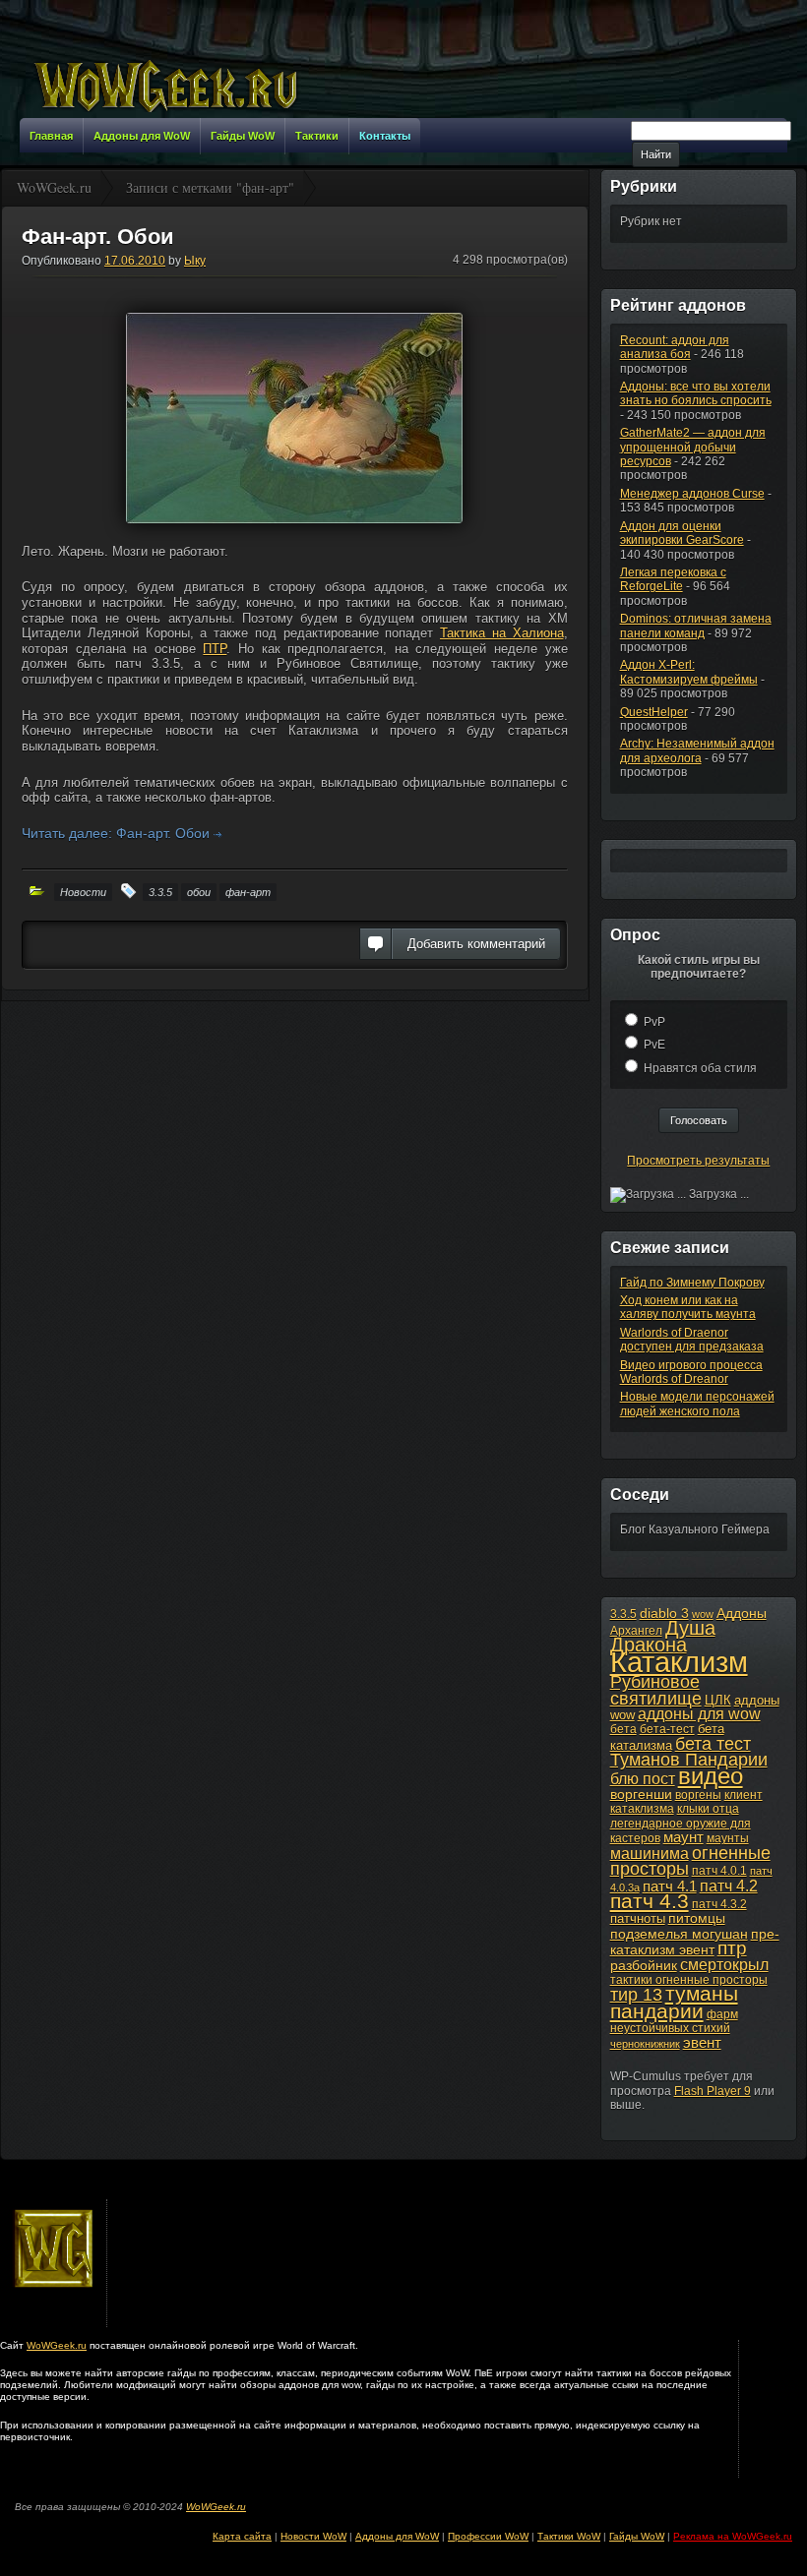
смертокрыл (724, 1965)
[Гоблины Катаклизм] (295, 418)
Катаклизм (679, 1662)
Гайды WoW (637, 2536)
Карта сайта (242, 2536)
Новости (83, 892)
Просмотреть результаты (698, 1161)
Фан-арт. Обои (98, 237)
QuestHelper (654, 712)
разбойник (644, 1965)
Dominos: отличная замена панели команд (696, 626)
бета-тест (667, 1729)
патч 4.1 (670, 1886)
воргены (698, 1795)
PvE (654, 1045)
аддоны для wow (699, 1714)
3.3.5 (160, 892)
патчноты (638, 1918)
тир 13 (636, 1995)
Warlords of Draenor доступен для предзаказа (692, 1340)
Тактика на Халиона (502, 633)
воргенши (641, 1794)
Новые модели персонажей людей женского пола (697, 1404)
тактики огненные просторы (689, 1980)
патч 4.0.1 (719, 1871)
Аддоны (742, 1613)
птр (732, 1948)
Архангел (636, 1631)
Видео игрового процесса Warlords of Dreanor (691, 1372)
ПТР (215, 649)
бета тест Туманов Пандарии (689, 1752)
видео (711, 1776)
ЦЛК (718, 1700)
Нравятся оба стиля (700, 1068)
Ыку (195, 261)
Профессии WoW (488, 2536)
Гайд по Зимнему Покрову (692, 1283)
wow (703, 1614)
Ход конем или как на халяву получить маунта (688, 1307)
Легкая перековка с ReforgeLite (673, 579)
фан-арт (248, 892)
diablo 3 (664, 1613)
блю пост (643, 1778)
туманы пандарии (674, 2002)
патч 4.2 (729, 1886)
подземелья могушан (679, 1934)
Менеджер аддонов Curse (692, 494)
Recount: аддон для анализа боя (675, 347)
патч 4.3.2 (719, 1904)
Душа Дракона (663, 1636)
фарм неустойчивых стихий (674, 2021)
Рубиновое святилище (656, 1690)
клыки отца (708, 1809)
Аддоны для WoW (397, 2536)
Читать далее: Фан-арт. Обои (118, 833)
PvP (654, 1022)
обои (199, 892)
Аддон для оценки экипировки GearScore (682, 533)
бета (623, 1729)
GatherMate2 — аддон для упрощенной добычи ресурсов (693, 447)
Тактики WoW (569, 2536)
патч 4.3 (650, 1901)
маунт (683, 1837)
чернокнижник (645, 2044)
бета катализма (667, 1737)
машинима (650, 1853)
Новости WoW (313, 2536)
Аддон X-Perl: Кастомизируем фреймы (689, 672)
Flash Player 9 (713, 2091)
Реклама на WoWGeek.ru (733, 2536)
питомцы (697, 1918)
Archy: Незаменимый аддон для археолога (697, 750)
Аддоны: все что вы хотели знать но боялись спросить (696, 393)
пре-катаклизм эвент (695, 1942)
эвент (702, 2042)
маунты (728, 1838)
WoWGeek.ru (57, 2345)
